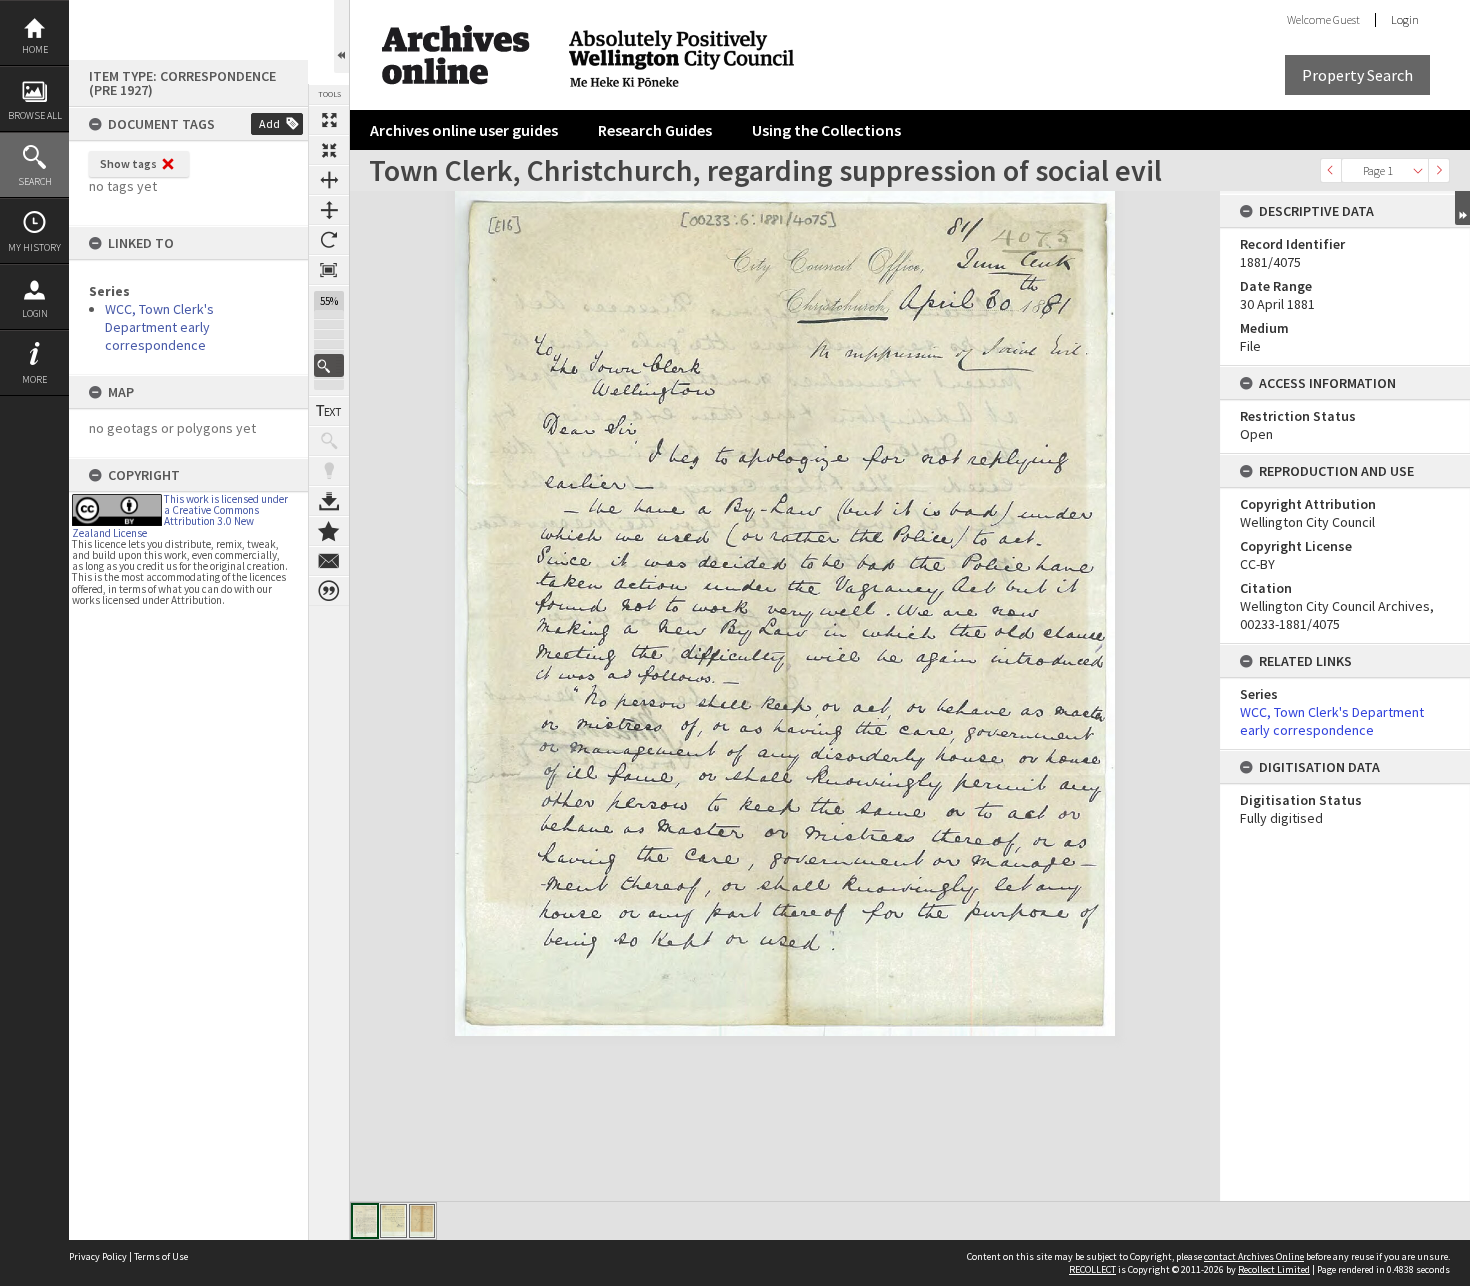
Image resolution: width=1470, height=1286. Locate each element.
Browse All (35, 115)
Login (35, 313)
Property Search (1357, 75)
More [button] (34, 379)
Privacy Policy (98, 1256)
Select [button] (1418, 170)
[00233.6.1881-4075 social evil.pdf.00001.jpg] (365, 1221)
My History (34, 247)
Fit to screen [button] (329, 150)
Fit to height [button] (329, 210)
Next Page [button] (1439, 170)
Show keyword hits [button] (329, 441)
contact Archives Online (1254, 1256)
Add (269, 123)
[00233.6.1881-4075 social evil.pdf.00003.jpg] (422, 1221)
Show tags (128, 163)
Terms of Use (161, 1256)
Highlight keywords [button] (329, 471)
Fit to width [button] (329, 180)
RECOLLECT (1092, 1269)
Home (35, 49)
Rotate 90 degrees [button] (329, 240)
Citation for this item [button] (329, 591)
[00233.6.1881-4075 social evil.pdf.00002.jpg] (393, 1221)
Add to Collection (329, 531)
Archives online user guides (464, 130)
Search (35, 181)
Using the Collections (826, 130)
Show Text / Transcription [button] (329, 411)
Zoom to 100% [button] (329, 270)
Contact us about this (329, 561)
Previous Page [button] (1331, 170)
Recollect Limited (1274, 1269)
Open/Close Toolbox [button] (341, 36)
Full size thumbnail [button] (329, 120)
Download (329, 501)
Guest (1346, 19)
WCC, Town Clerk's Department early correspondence (159, 327)
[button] (329, 365)
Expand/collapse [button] (1462, 208)
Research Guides (655, 130)
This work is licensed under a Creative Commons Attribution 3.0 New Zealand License (180, 516)
